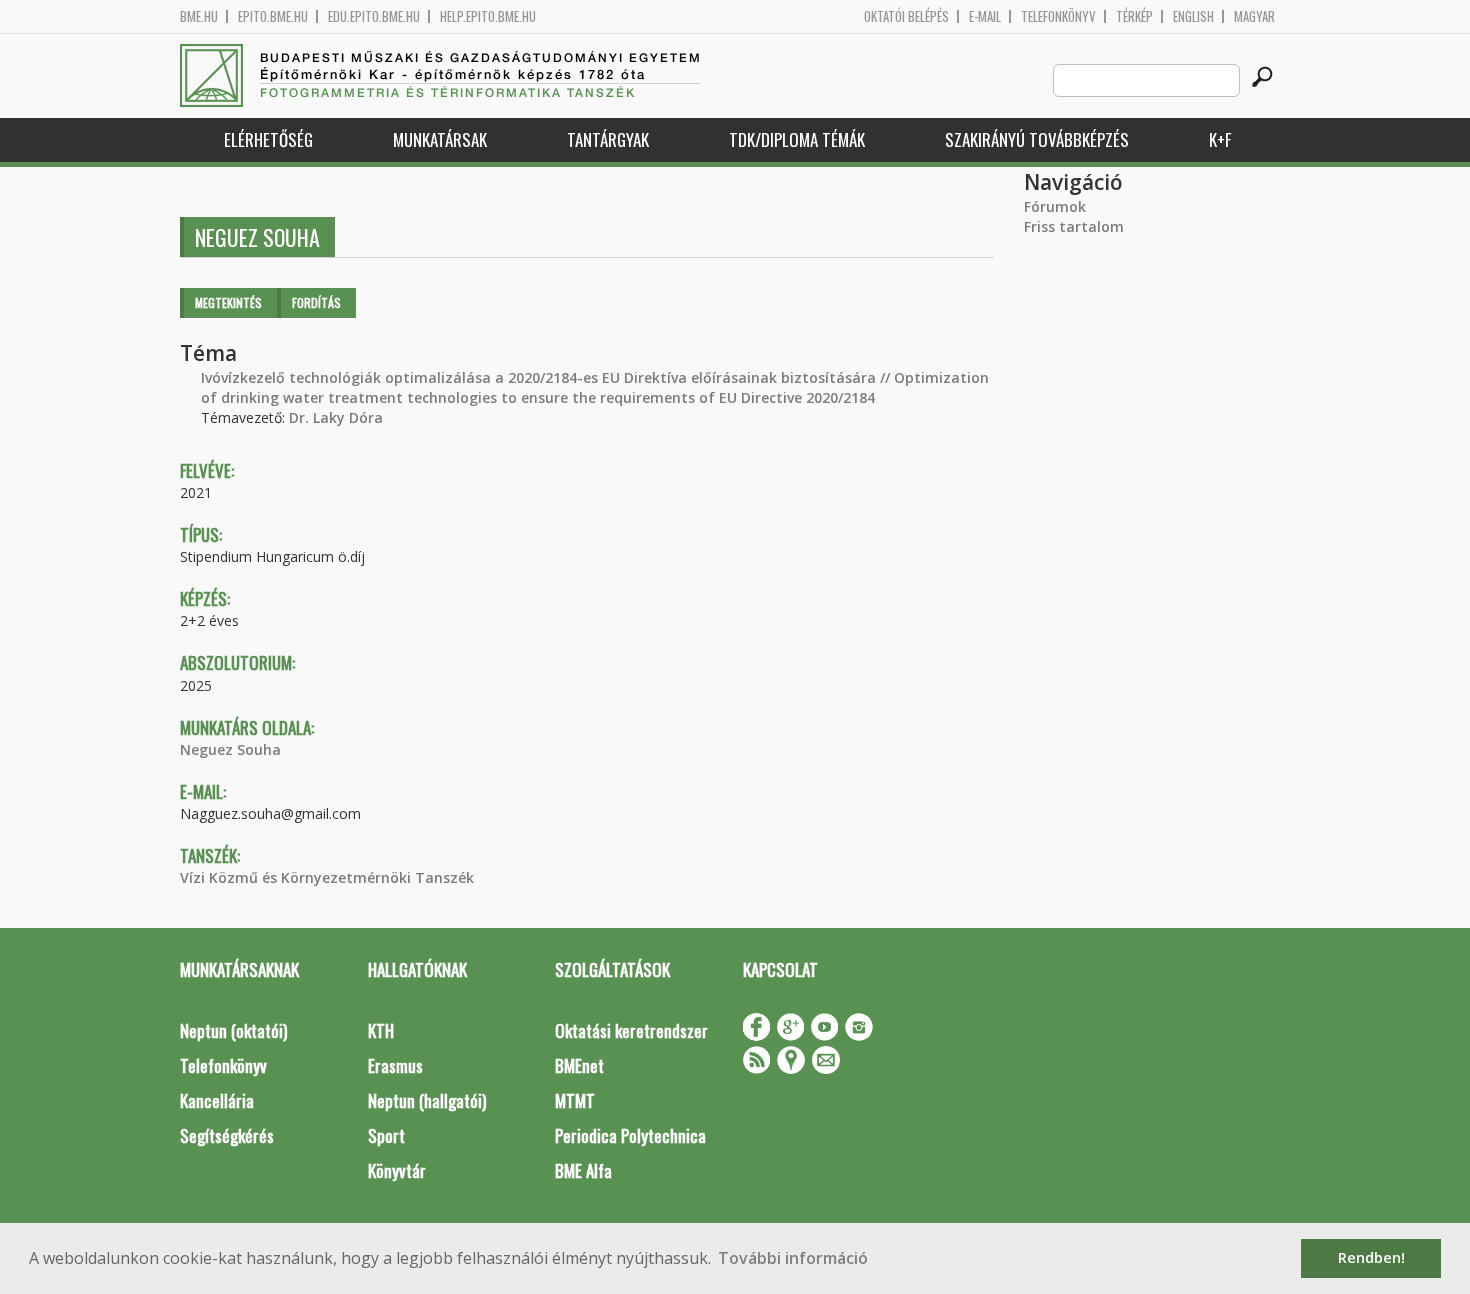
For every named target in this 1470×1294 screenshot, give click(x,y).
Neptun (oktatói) (233, 1030)
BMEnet (579, 1065)
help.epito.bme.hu (488, 16)
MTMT (575, 1100)
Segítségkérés (227, 1135)
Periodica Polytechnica (630, 1135)
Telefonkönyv (1058, 16)
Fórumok (1055, 206)
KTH (381, 1030)
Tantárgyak (608, 139)
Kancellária (217, 1100)
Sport (386, 1135)
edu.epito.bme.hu (374, 16)
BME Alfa (583, 1170)
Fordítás (316, 302)
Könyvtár (397, 1170)
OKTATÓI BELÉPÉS (906, 16)
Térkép (1134, 16)
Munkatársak (440, 139)
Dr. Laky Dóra (336, 417)
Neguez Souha (230, 749)
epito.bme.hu (273, 16)
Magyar (1254, 16)
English (1193, 16)
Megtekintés (228, 302)
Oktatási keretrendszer (631, 1030)
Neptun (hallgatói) (427, 1100)
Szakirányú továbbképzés (1037, 139)
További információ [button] (793, 1258)
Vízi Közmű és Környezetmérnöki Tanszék (327, 877)
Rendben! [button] (1371, 1257)
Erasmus (395, 1065)
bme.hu (199, 16)
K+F (1220, 139)
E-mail (985, 16)
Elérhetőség (268, 139)
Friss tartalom (1074, 226)
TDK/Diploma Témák (797, 139)
